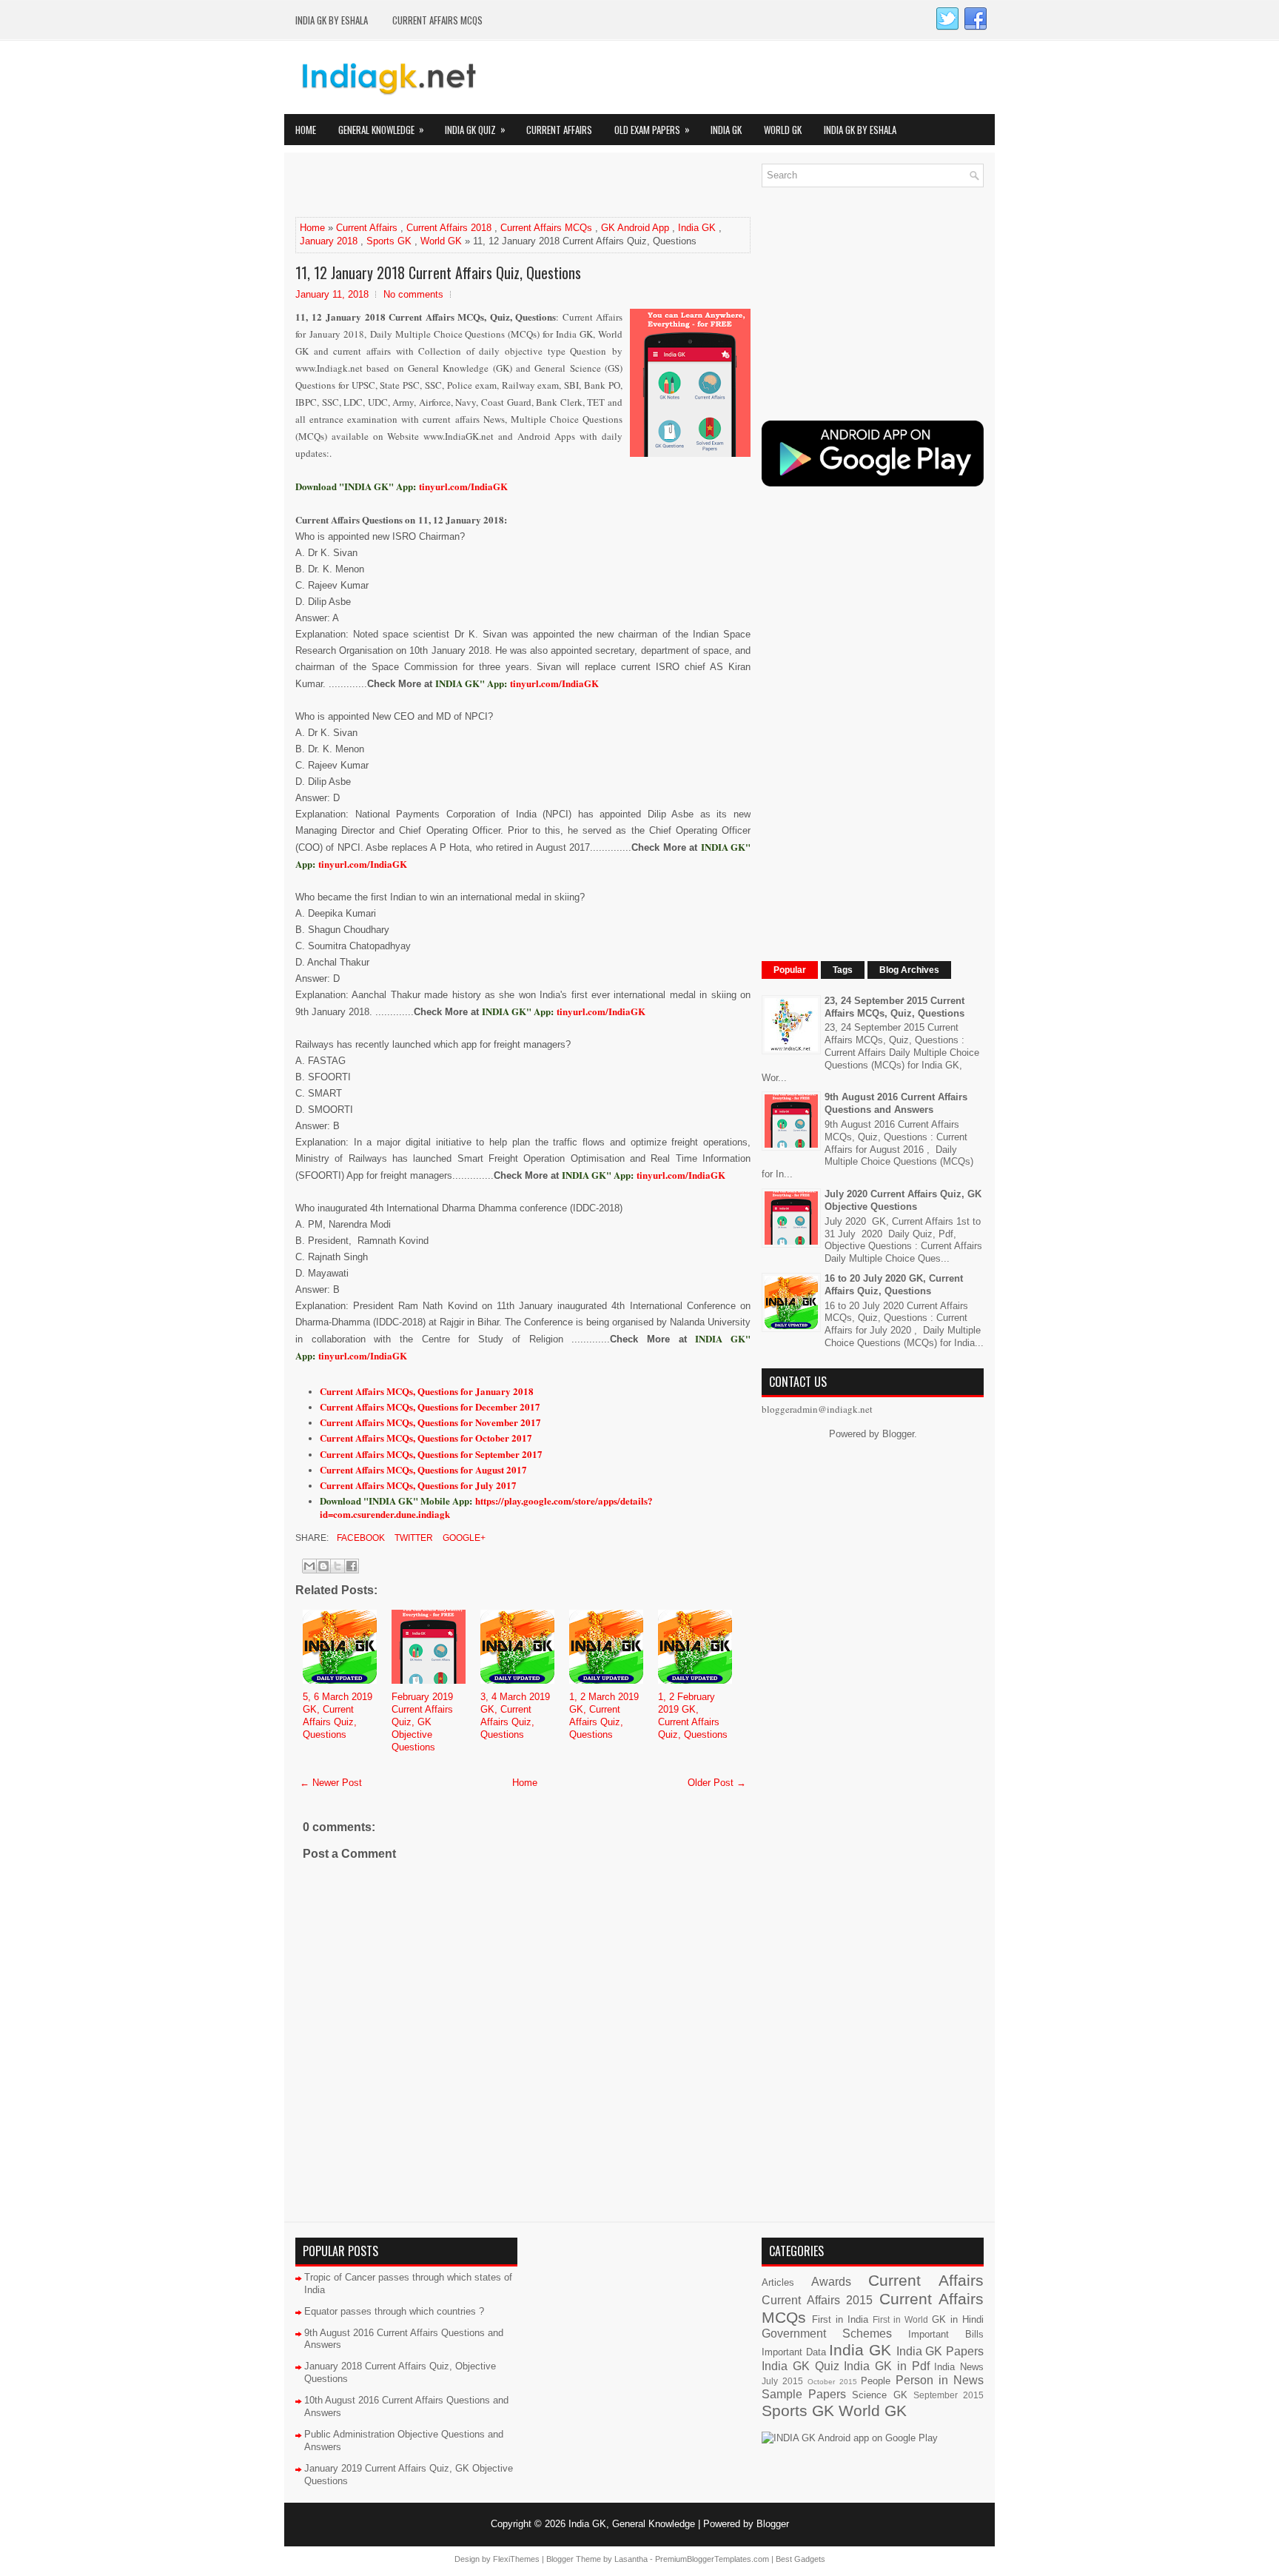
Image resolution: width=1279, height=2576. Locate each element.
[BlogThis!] (323, 1566)
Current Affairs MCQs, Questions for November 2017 (430, 1422)
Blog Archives (909, 970)
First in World (900, 2319)
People (876, 2381)
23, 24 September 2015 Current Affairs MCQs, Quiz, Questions (894, 1007)
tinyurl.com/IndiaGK (554, 683)
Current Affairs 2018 (449, 228)
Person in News (940, 2380)
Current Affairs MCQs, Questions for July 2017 (418, 1485)
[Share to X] (338, 1566)
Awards (831, 2282)
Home (306, 130)
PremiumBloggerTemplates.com (712, 2559)
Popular (790, 970)
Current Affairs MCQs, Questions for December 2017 (430, 1406)
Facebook (360, 1538)
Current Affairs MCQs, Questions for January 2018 (427, 1391)
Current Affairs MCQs (437, 20)
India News (959, 2367)
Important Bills (946, 2334)
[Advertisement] (469, 186)
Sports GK (389, 241)
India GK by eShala (332, 20)
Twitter (413, 1538)
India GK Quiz (475, 129)
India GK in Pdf (886, 2366)
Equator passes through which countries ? (394, 2311)
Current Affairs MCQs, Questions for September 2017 (431, 1454)
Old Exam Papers (652, 129)
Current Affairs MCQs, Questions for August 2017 (423, 1469)
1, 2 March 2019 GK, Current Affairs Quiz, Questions (604, 1716)
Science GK (879, 2395)
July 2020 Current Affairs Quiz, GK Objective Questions (903, 1200)
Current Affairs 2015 (817, 2300)
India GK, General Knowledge (632, 2524)
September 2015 (949, 2395)
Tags (843, 970)
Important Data (794, 2352)
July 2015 (782, 2381)
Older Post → (717, 1783)
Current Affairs (559, 130)
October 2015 (832, 2382)
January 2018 (329, 241)
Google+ (463, 1538)
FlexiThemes (516, 2559)
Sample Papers (804, 2394)
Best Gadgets (800, 2559)
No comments (413, 294)
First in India (840, 2319)
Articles (778, 2282)
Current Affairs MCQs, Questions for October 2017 (426, 1438)
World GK (783, 130)
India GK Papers (940, 2351)
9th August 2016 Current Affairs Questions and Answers (896, 1103)
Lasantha (631, 2559)
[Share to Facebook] (352, 1566)
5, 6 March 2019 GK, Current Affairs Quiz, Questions (338, 1716)
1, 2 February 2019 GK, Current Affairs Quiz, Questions (693, 1716)
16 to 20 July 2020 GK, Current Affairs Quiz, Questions (894, 1285)
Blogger (898, 1434)
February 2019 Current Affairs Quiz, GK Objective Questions (422, 1722)
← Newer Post (331, 1783)
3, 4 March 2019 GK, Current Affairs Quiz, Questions (515, 1716)
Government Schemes (827, 2334)
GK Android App (635, 228)
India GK (726, 130)
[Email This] (309, 1566)
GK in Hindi (958, 2319)
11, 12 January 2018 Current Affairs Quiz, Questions (438, 272)
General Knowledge (381, 129)
